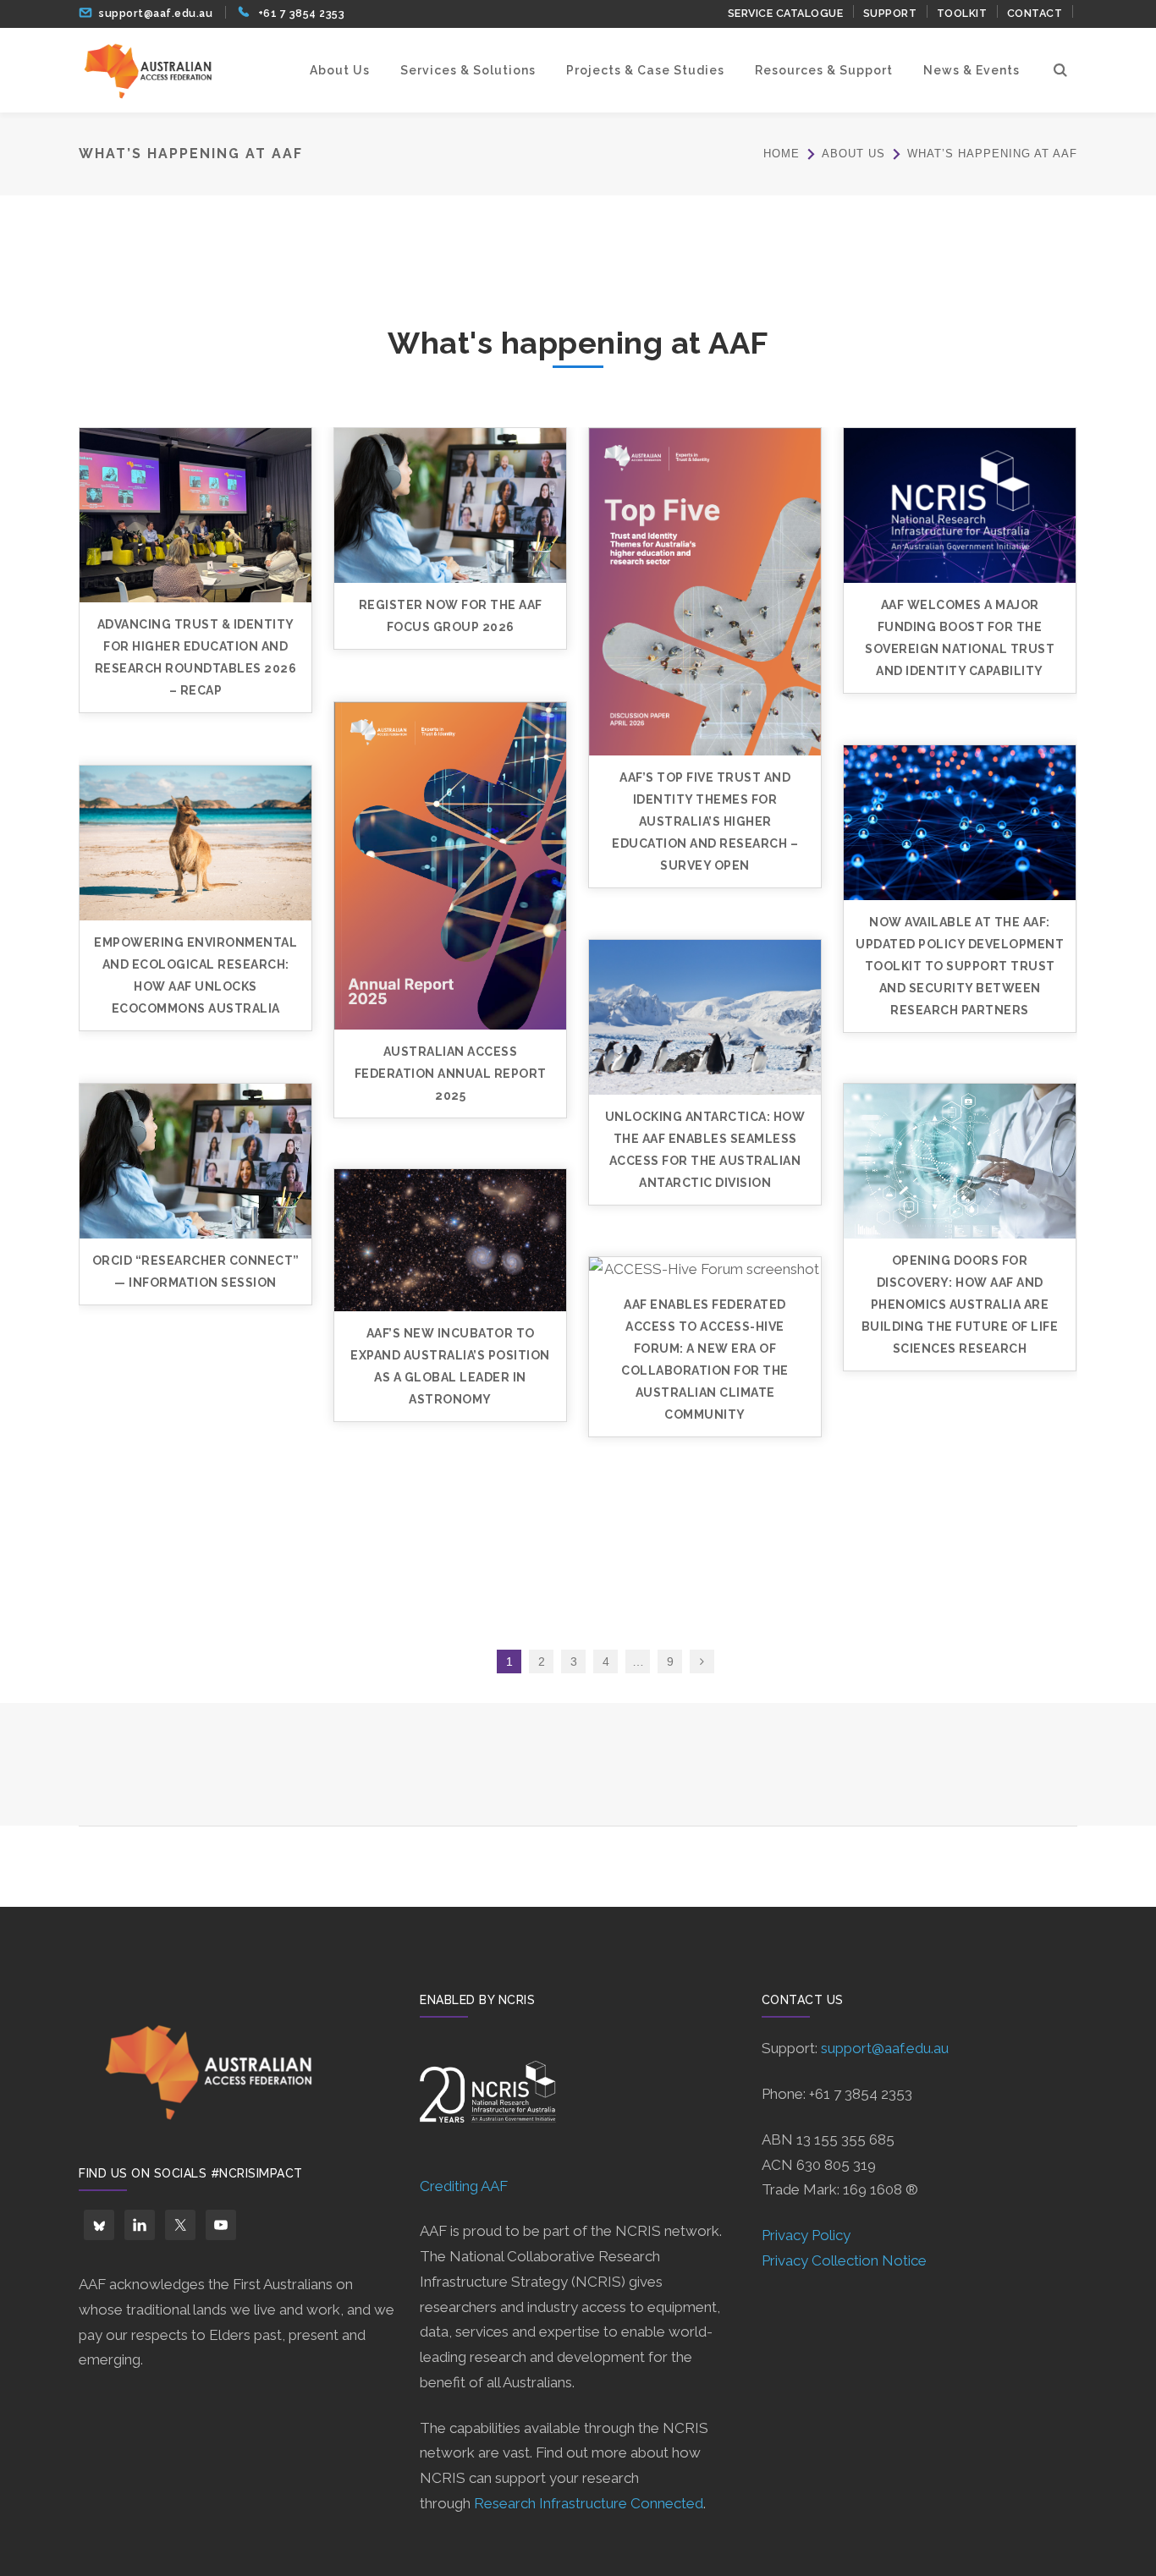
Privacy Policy (806, 2235)
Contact (1035, 13)
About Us (853, 154)
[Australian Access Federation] (147, 69)
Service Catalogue (786, 13)
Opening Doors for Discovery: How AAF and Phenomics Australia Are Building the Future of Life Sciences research (960, 1304)
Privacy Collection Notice (844, 2260)
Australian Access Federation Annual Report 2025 (451, 1074)
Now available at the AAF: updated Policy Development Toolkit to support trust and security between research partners (960, 966)
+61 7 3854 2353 (302, 13)
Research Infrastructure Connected (589, 2503)
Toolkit (962, 13)
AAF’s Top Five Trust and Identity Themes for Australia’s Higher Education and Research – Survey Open (705, 821)
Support (890, 13)
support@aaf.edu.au (156, 13)
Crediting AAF (464, 2186)
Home (782, 154)
